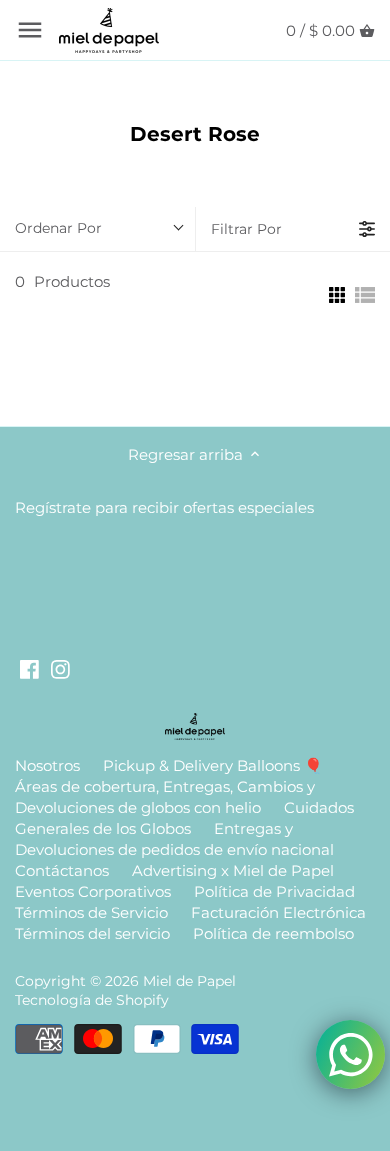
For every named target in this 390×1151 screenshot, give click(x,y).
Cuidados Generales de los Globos (184, 818)
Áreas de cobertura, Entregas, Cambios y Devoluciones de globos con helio (165, 797)
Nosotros (47, 765)
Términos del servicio (92, 933)
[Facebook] (29, 668)
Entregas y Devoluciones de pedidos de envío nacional (174, 839)
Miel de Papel (189, 981)
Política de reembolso (273, 933)
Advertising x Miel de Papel (233, 870)
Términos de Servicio (91, 912)
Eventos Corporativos (93, 891)
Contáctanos (62, 870)
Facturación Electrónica (278, 912)
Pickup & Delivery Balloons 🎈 (213, 765)
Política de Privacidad (274, 891)
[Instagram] (60, 668)
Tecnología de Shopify (92, 1000)
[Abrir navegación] (30, 30)
